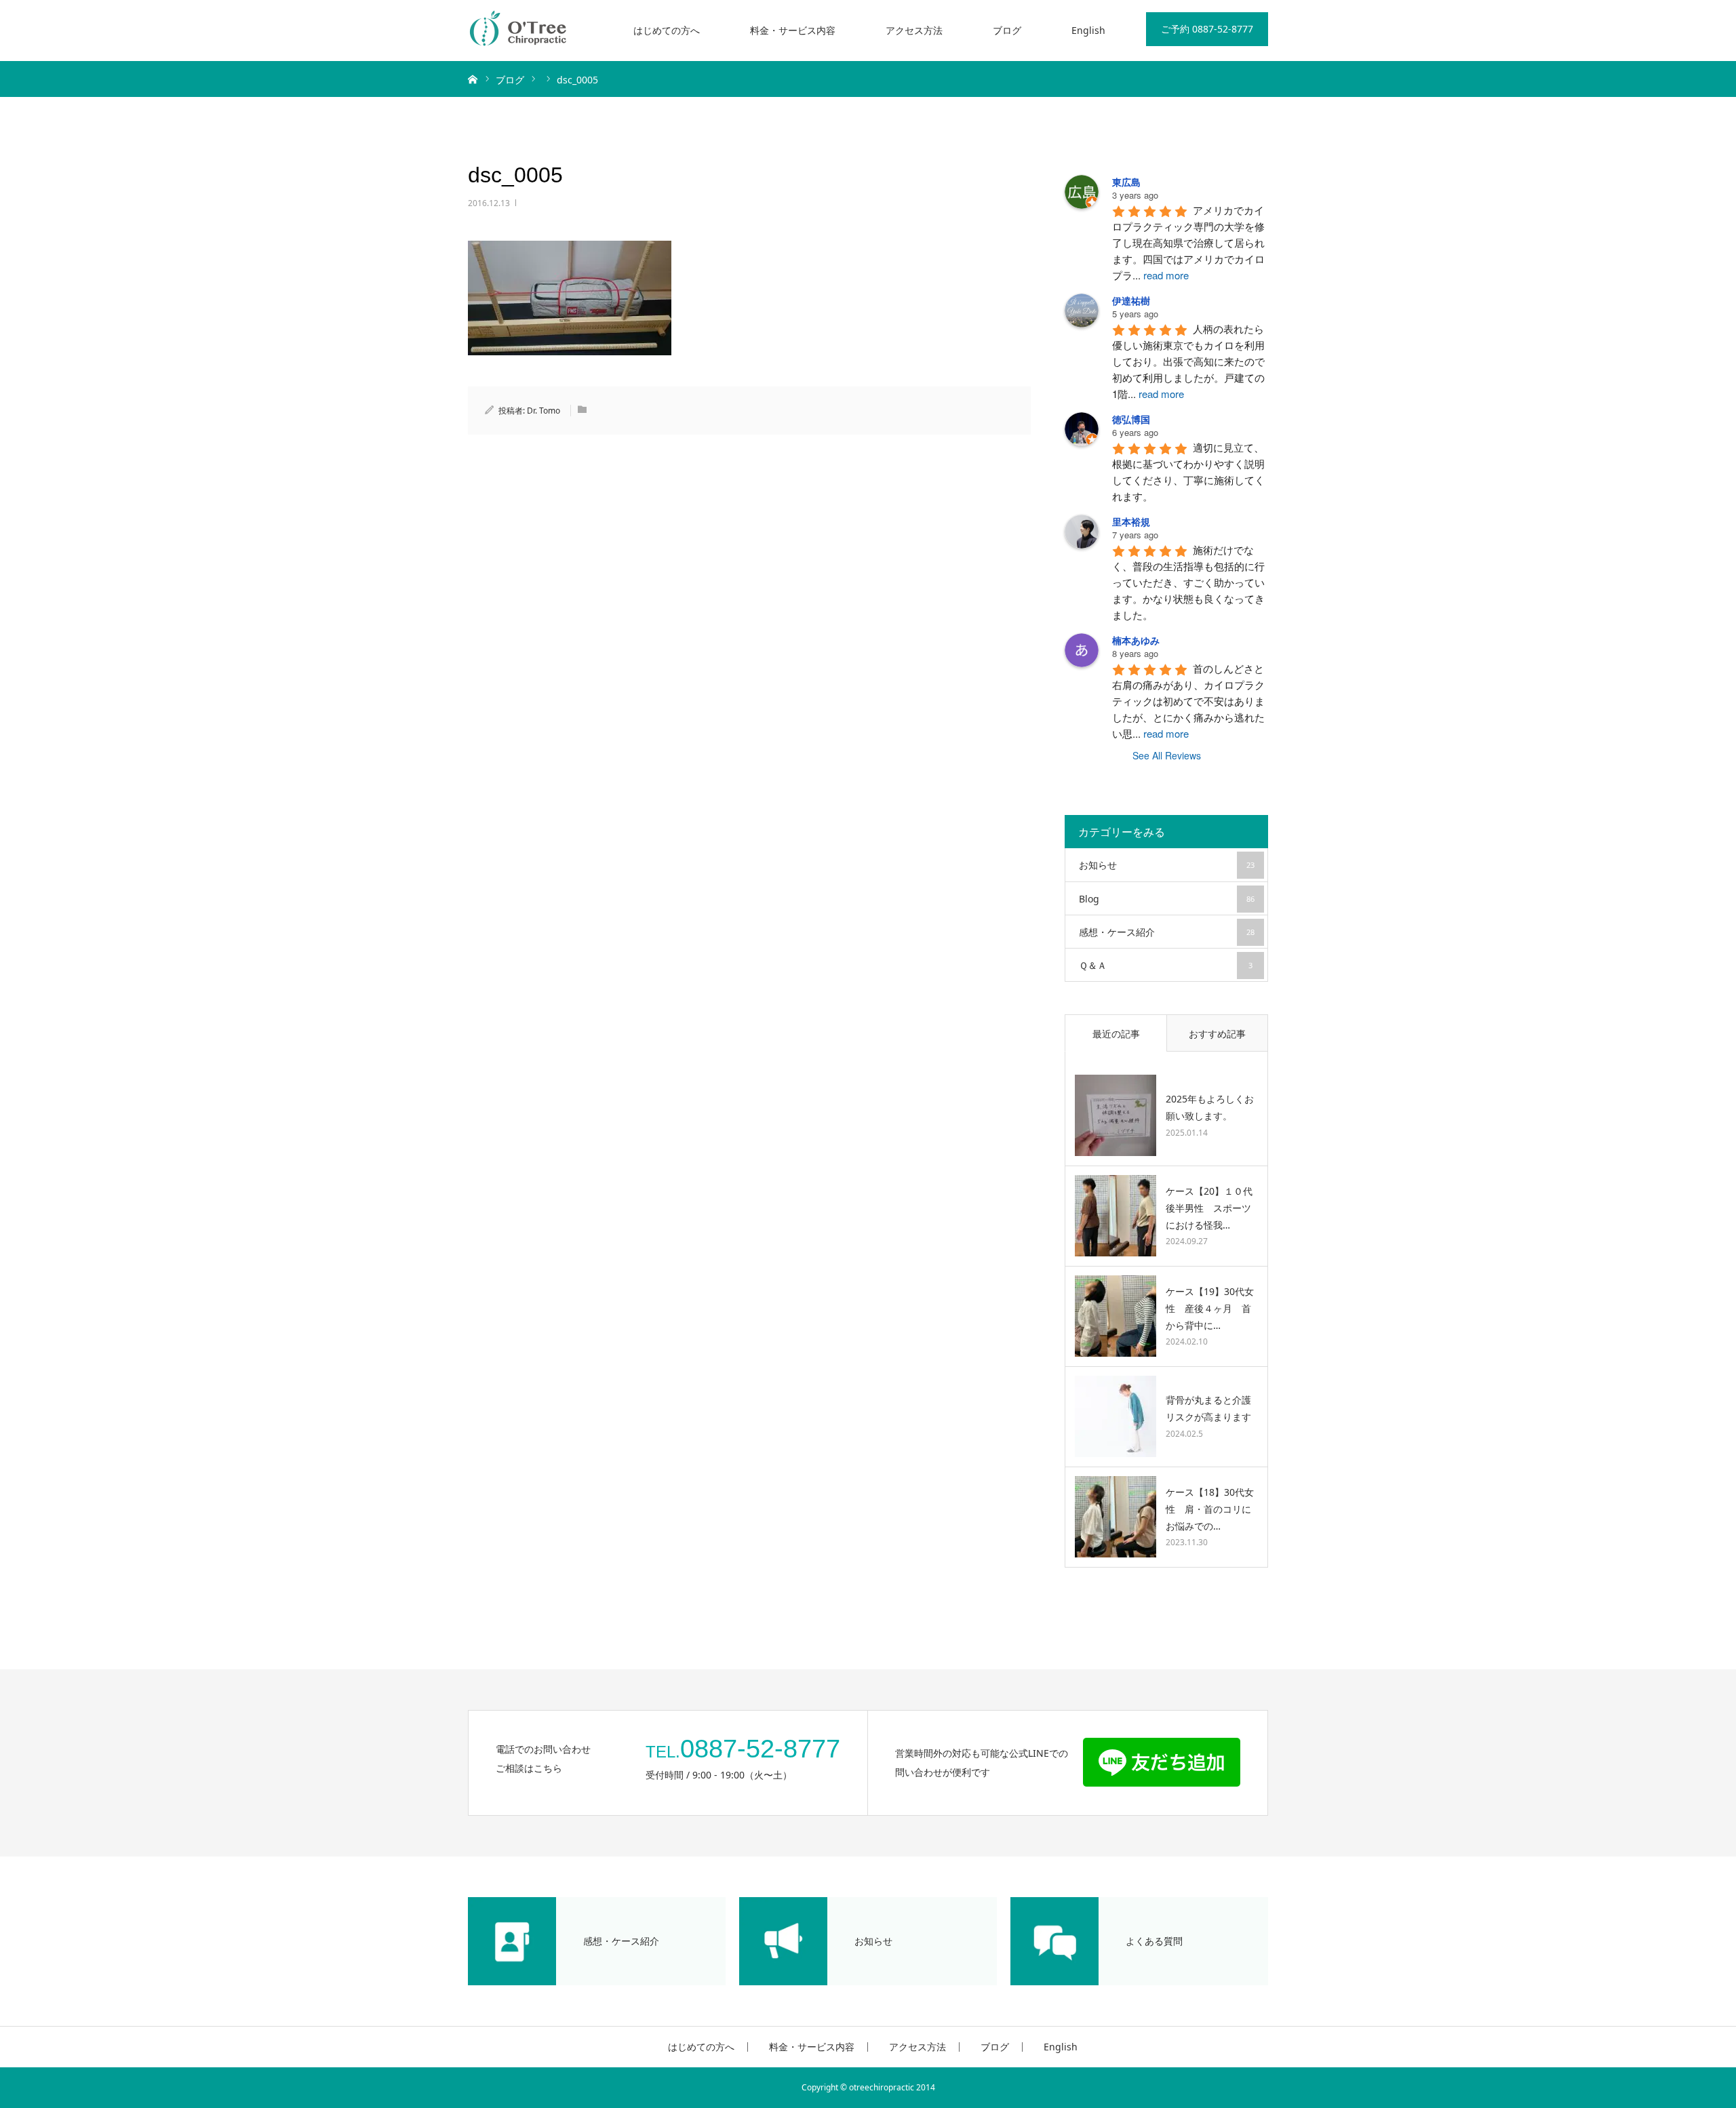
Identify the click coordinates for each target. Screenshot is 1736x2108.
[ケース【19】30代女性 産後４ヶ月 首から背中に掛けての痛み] (1116, 1316)
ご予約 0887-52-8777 (1207, 29)
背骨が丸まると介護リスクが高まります (1208, 1408)
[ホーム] (473, 79)
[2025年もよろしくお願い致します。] (1116, 1115)
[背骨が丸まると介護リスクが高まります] (1116, 1416)
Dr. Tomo (544, 411)
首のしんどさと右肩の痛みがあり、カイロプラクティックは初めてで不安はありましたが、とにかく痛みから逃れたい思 (1188, 701)
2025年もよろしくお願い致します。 (1210, 1107)
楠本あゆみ (1136, 640)
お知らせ (1167, 865)
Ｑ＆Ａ (1166, 965)
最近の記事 (1116, 1034)
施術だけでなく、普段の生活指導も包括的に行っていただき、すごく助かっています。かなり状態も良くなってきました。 (1188, 582)
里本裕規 (1131, 521)
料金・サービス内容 (793, 30)
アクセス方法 (914, 30)
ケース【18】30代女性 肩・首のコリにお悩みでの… (1210, 1509)
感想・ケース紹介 (1167, 932)
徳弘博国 (1131, 419)
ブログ (1007, 30)
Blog (1167, 899)
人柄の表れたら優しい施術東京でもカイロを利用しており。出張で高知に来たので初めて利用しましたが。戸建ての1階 (1188, 361)
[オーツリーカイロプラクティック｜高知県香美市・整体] (519, 31)
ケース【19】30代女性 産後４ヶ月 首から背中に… (1210, 1308)
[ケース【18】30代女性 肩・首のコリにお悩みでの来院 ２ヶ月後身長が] (1116, 1517)
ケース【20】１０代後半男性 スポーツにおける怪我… (1209, 1208)
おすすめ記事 (1217, 1034)
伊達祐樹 (1131, 300)
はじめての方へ (667, 30)
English (1088, 30)
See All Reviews (1167, 755)
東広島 (1126, 182)
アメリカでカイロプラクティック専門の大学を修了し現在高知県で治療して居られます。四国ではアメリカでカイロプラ (1188, 242)
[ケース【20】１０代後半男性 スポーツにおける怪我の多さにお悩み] (1116, 1216)
